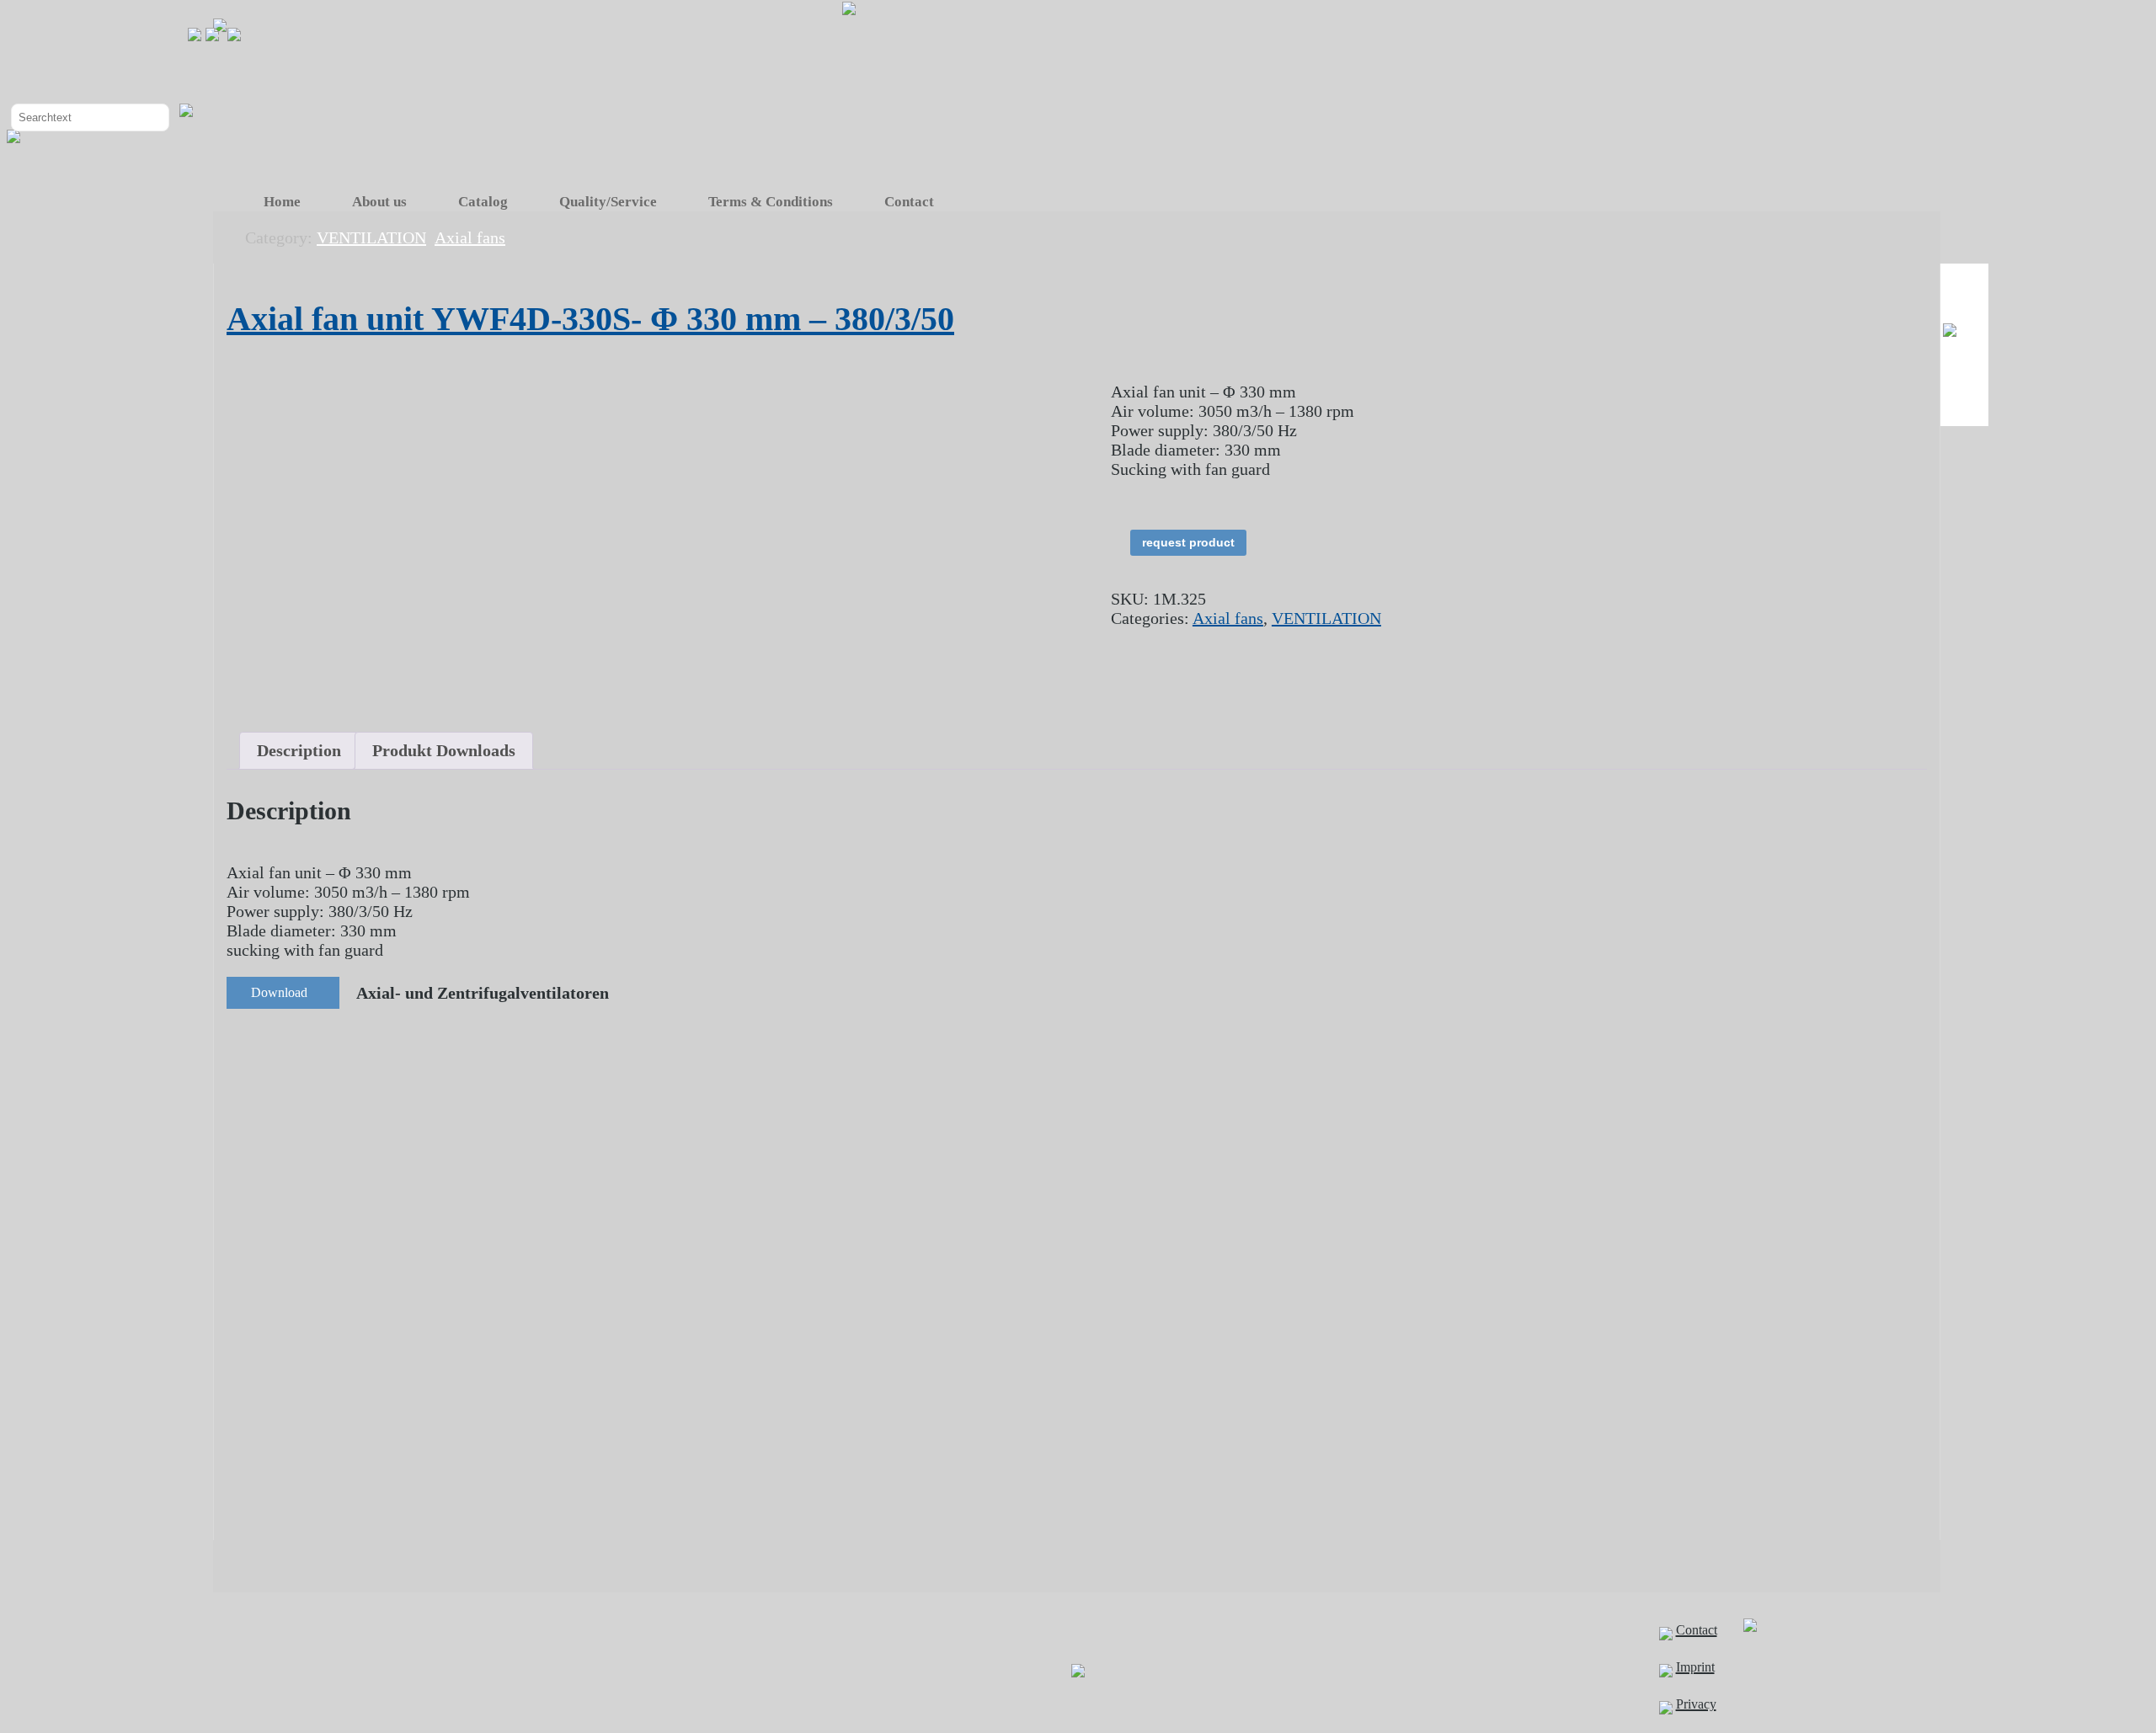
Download (279, 992)
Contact (909, 202)
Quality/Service (608, 202)
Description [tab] (299, 750)
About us (379, 202)
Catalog (483, 202)
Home (282, 202)
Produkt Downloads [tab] (444, 750)
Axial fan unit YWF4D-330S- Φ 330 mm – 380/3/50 (590, 319)
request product (1188, 542)
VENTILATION (1326, 618)
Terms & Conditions (771, 202)
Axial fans (1228, 618)
